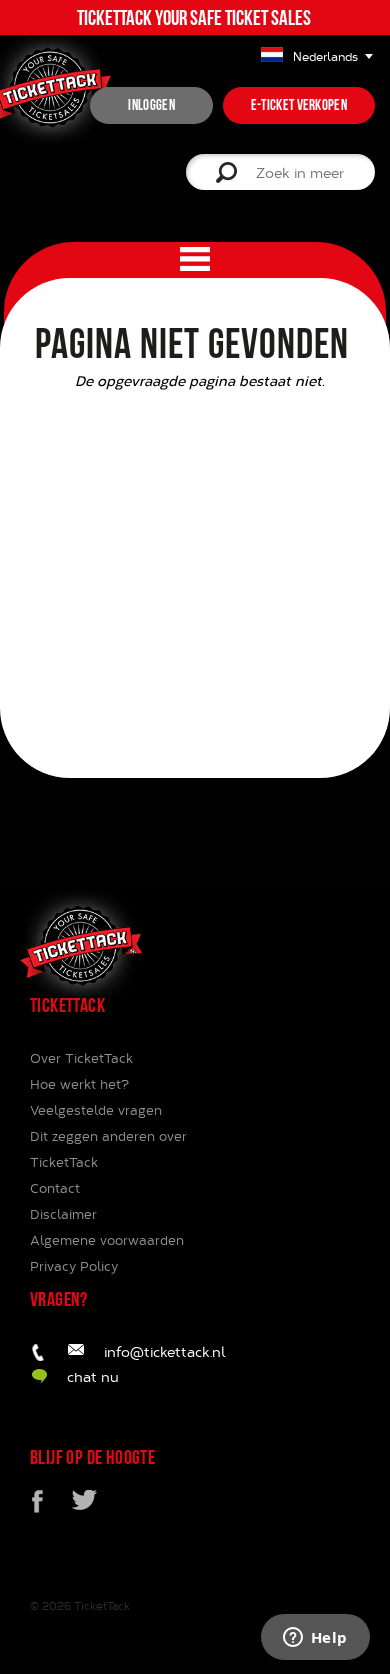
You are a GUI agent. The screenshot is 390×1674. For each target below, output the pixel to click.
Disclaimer (63, 1214)
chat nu (93, 1376)
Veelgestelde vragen (96, 1110)
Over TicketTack (81, 1058)
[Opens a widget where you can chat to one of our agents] (315, 1639)
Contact (55, 1188)
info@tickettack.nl (165, 1351)
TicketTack (102, 1605)
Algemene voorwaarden (107, 1240)
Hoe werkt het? (79, 1084)
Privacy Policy (74, 1266)
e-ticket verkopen (299, 105)
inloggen (151, 105)
